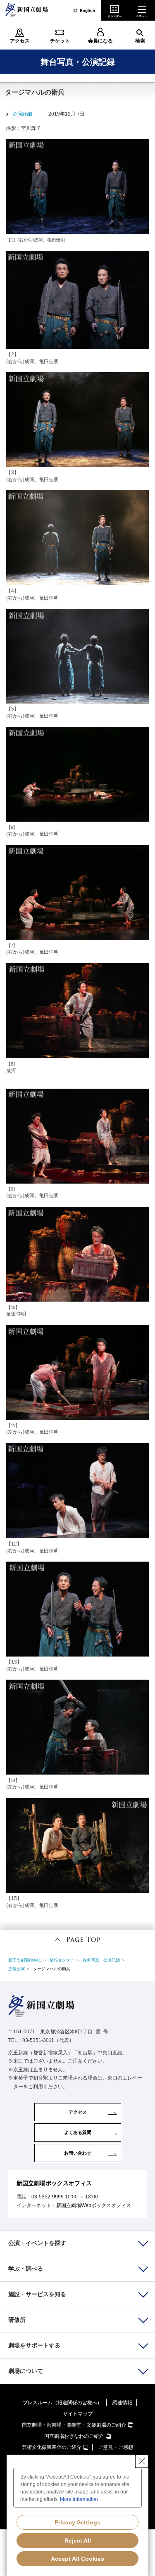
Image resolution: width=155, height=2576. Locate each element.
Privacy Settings (77, 2522)
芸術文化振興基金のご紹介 (52, 2447)
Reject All (78, 2541)
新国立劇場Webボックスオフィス (94, 2205)
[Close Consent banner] (142, 2461)
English (87, 11)
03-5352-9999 (48, 2197)
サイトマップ (78, 2414)
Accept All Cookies (77, 2559)
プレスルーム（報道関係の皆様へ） (62, 2403)
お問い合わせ (78, 2153)
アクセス (20, 41)
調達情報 (122, 2403)
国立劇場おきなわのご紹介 (74, 2436)
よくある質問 (78, 2132)
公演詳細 (22, 114)
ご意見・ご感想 (116, 2447)
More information (79, 2499)
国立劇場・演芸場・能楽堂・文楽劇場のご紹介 (74, 2425)
